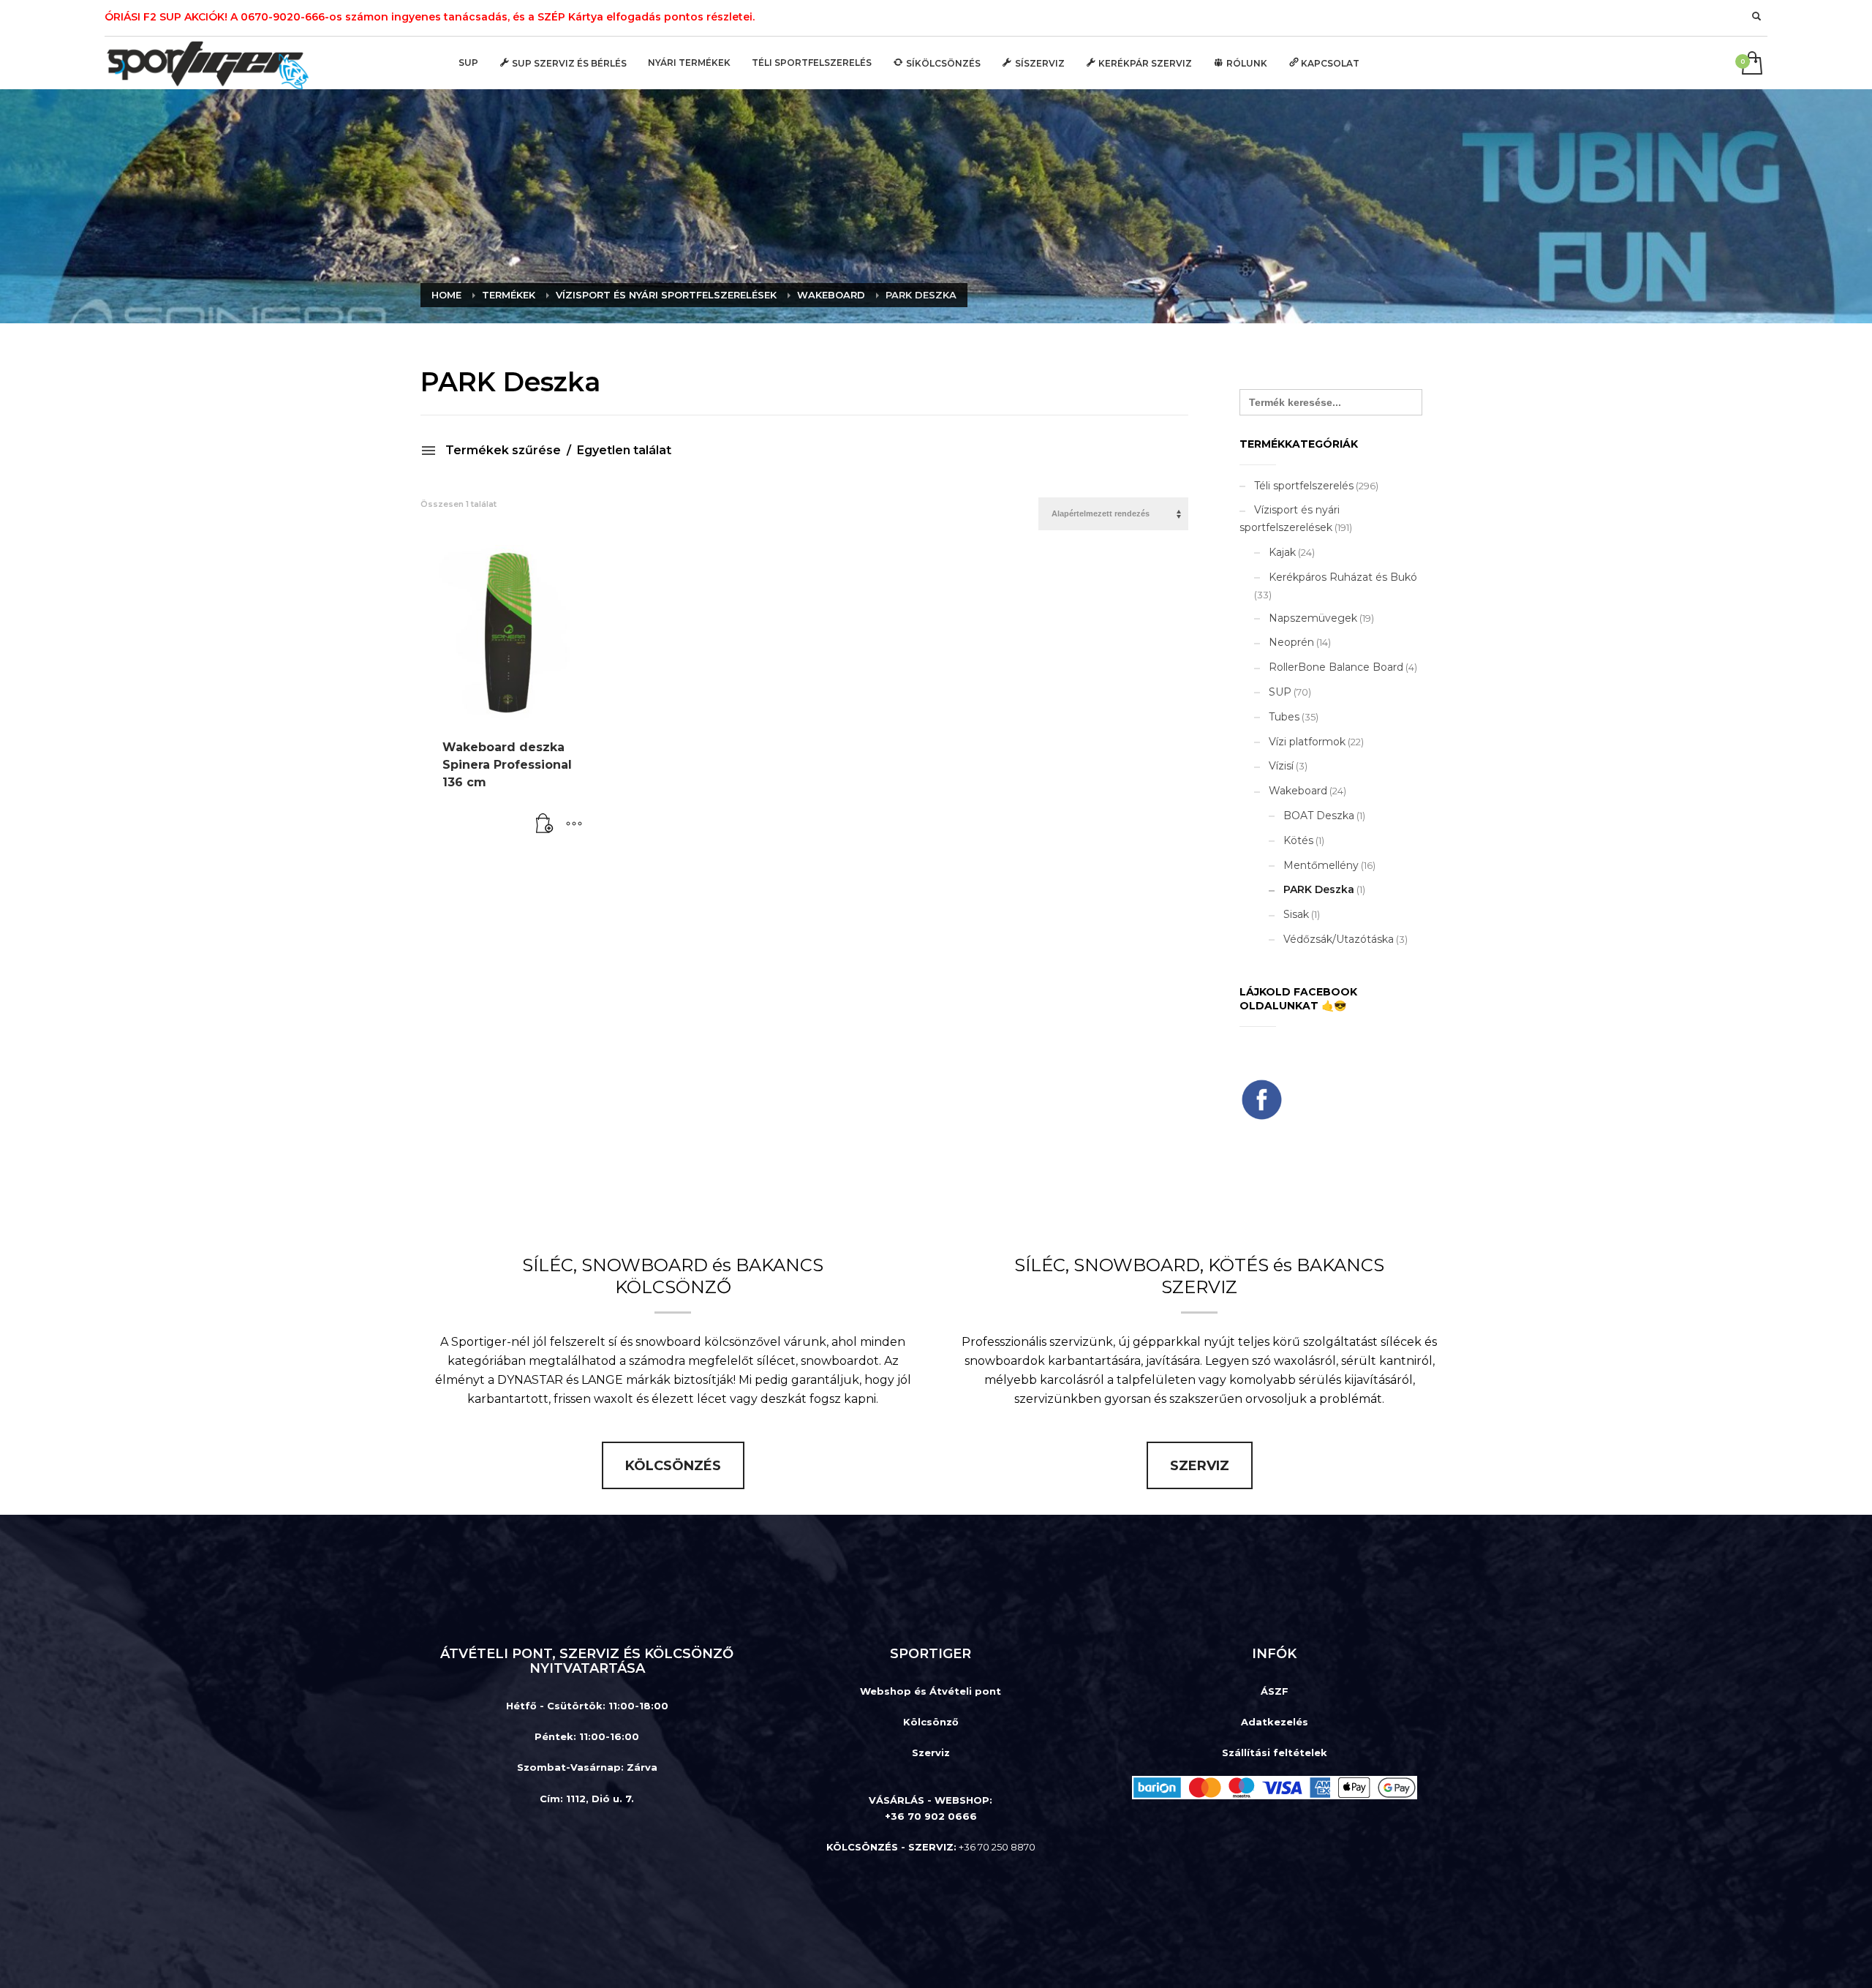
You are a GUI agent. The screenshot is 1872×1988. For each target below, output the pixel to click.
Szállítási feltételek (1275, 1752)
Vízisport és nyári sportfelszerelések (1290, 519)
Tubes (1284, 717)
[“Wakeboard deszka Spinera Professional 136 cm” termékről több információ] (545, 824)
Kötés (1298, 840)
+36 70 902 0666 (931, 1816)
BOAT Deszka (1319, 816)
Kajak (1282, 552)
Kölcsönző (931, 1722)
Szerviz (931, 1752)
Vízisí (1281, 766)
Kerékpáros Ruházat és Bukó (1343, 577)
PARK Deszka (1319, 889)
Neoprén (1291, 642)
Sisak (1296, 914)
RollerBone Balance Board (1336, 667)
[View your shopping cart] (1751, 64)
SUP (1280, 692)
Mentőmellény (1321, 865)
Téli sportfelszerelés (1304, 486)
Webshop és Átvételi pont (931, 1691)
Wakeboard (1298, 791)
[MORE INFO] (574, 824)
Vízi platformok (1307, 742)
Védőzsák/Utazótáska (1339, 939)
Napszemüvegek (1313, 618)
